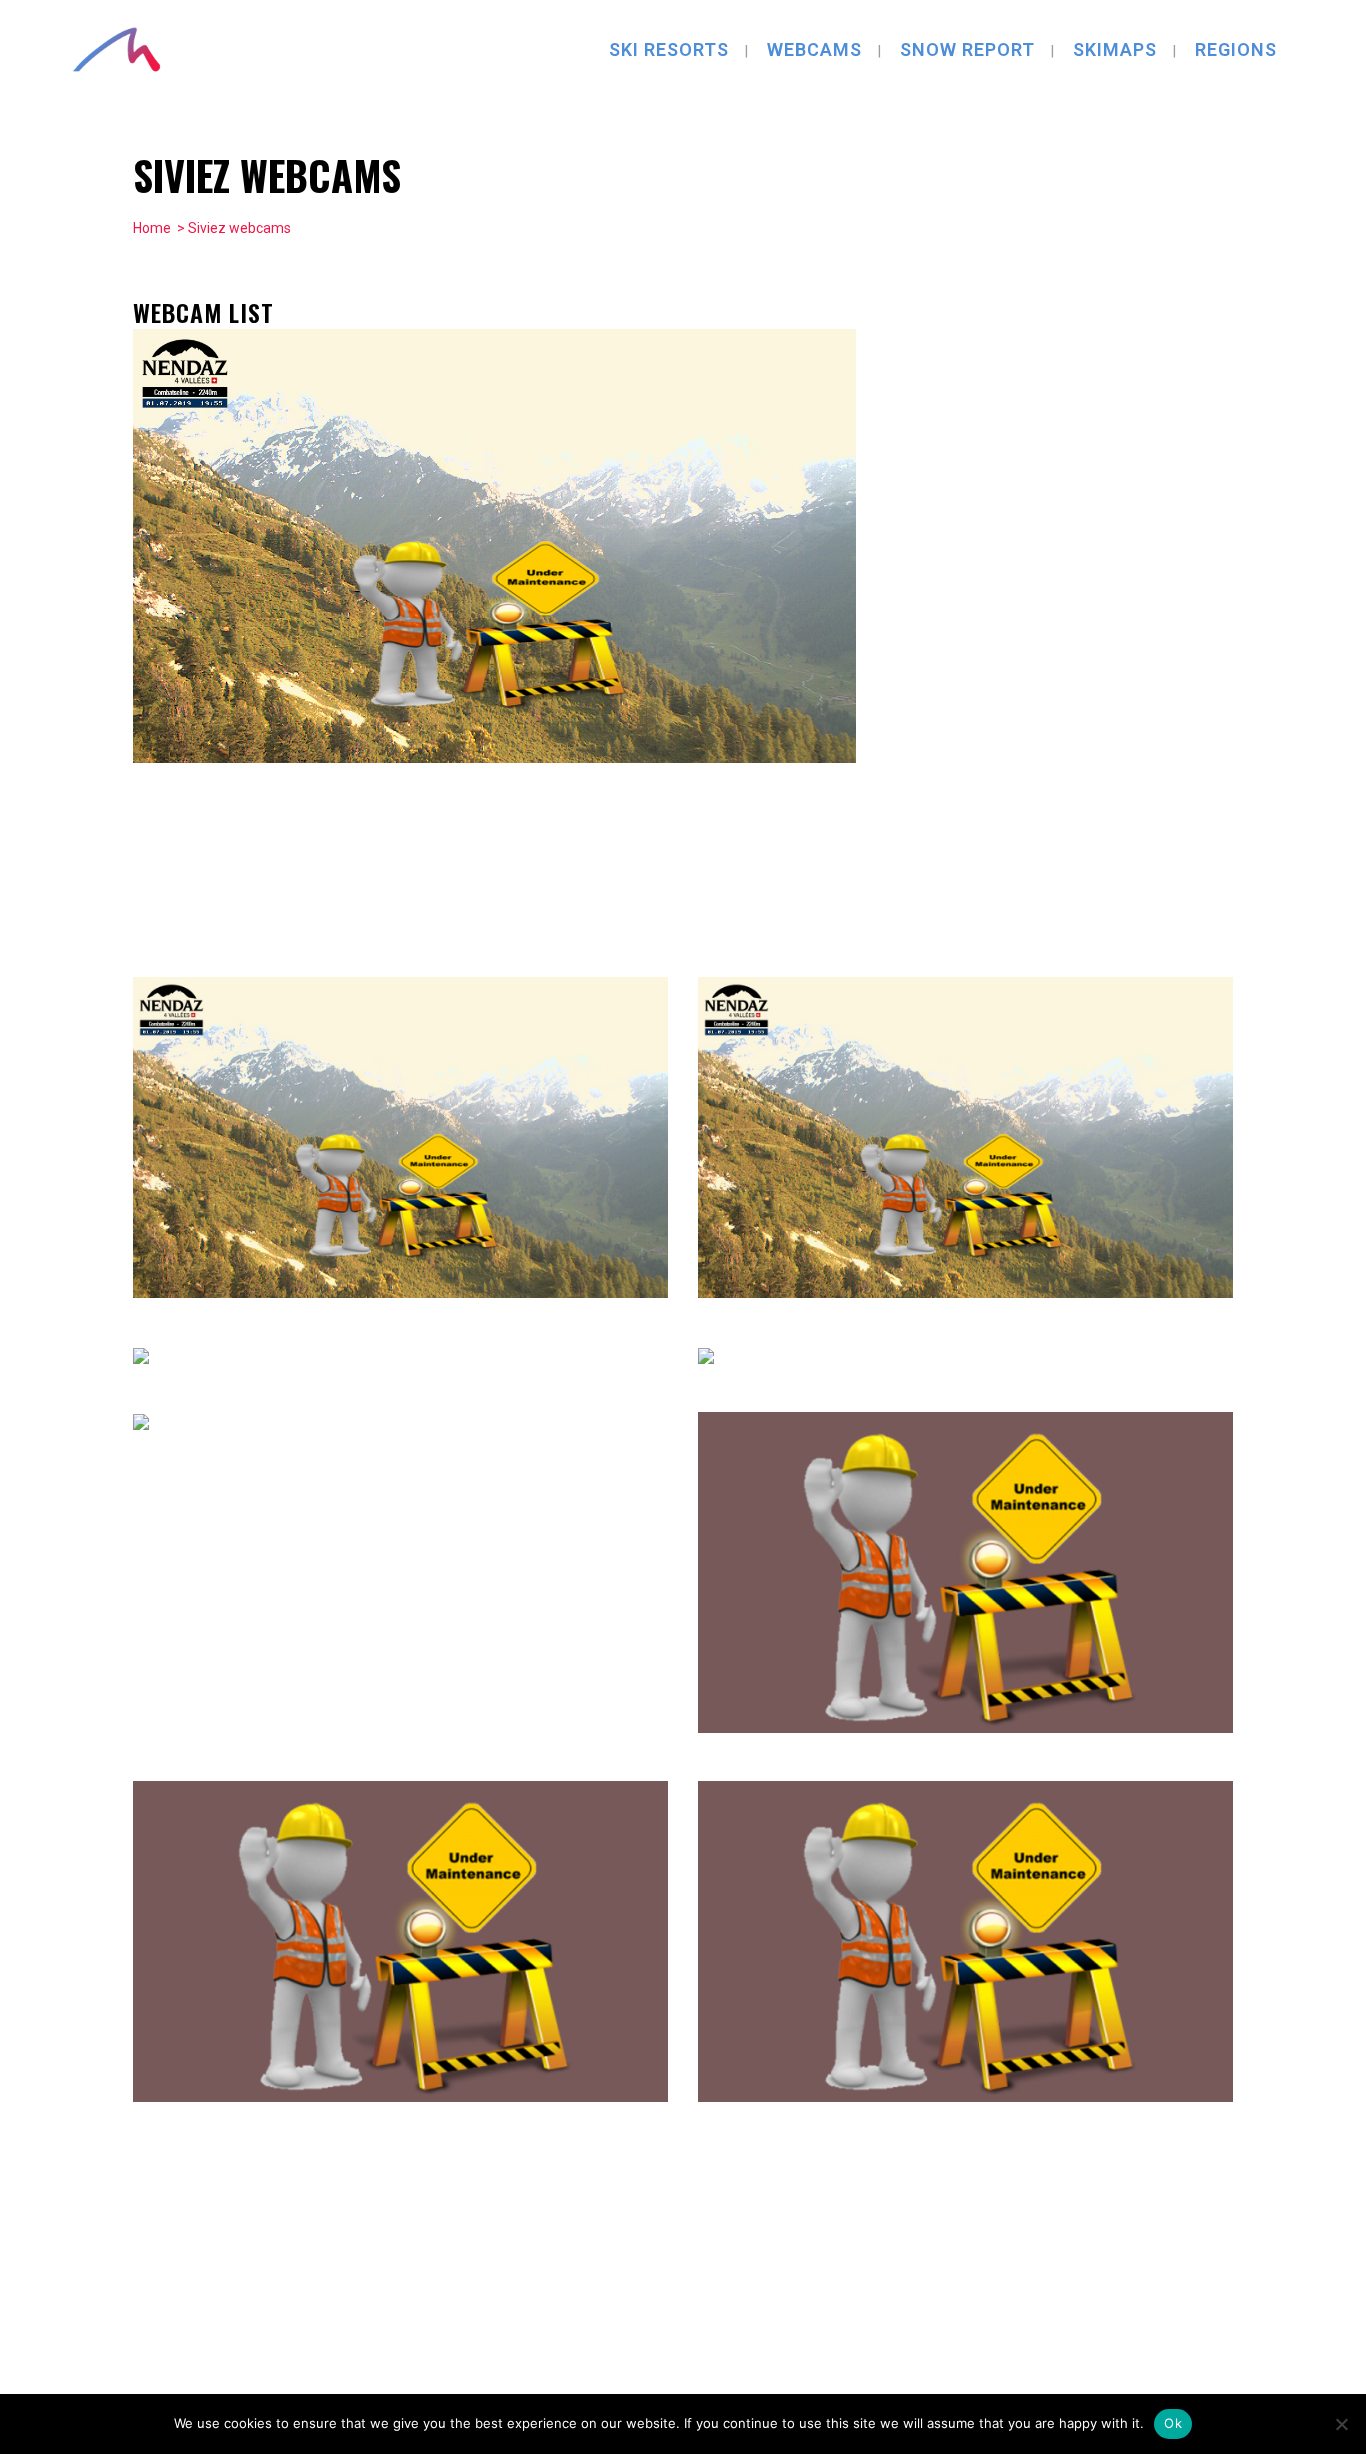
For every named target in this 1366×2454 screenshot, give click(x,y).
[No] (1341, 2424)
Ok (1173, 2423)
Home (152, 228)
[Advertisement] (1083, 629)
